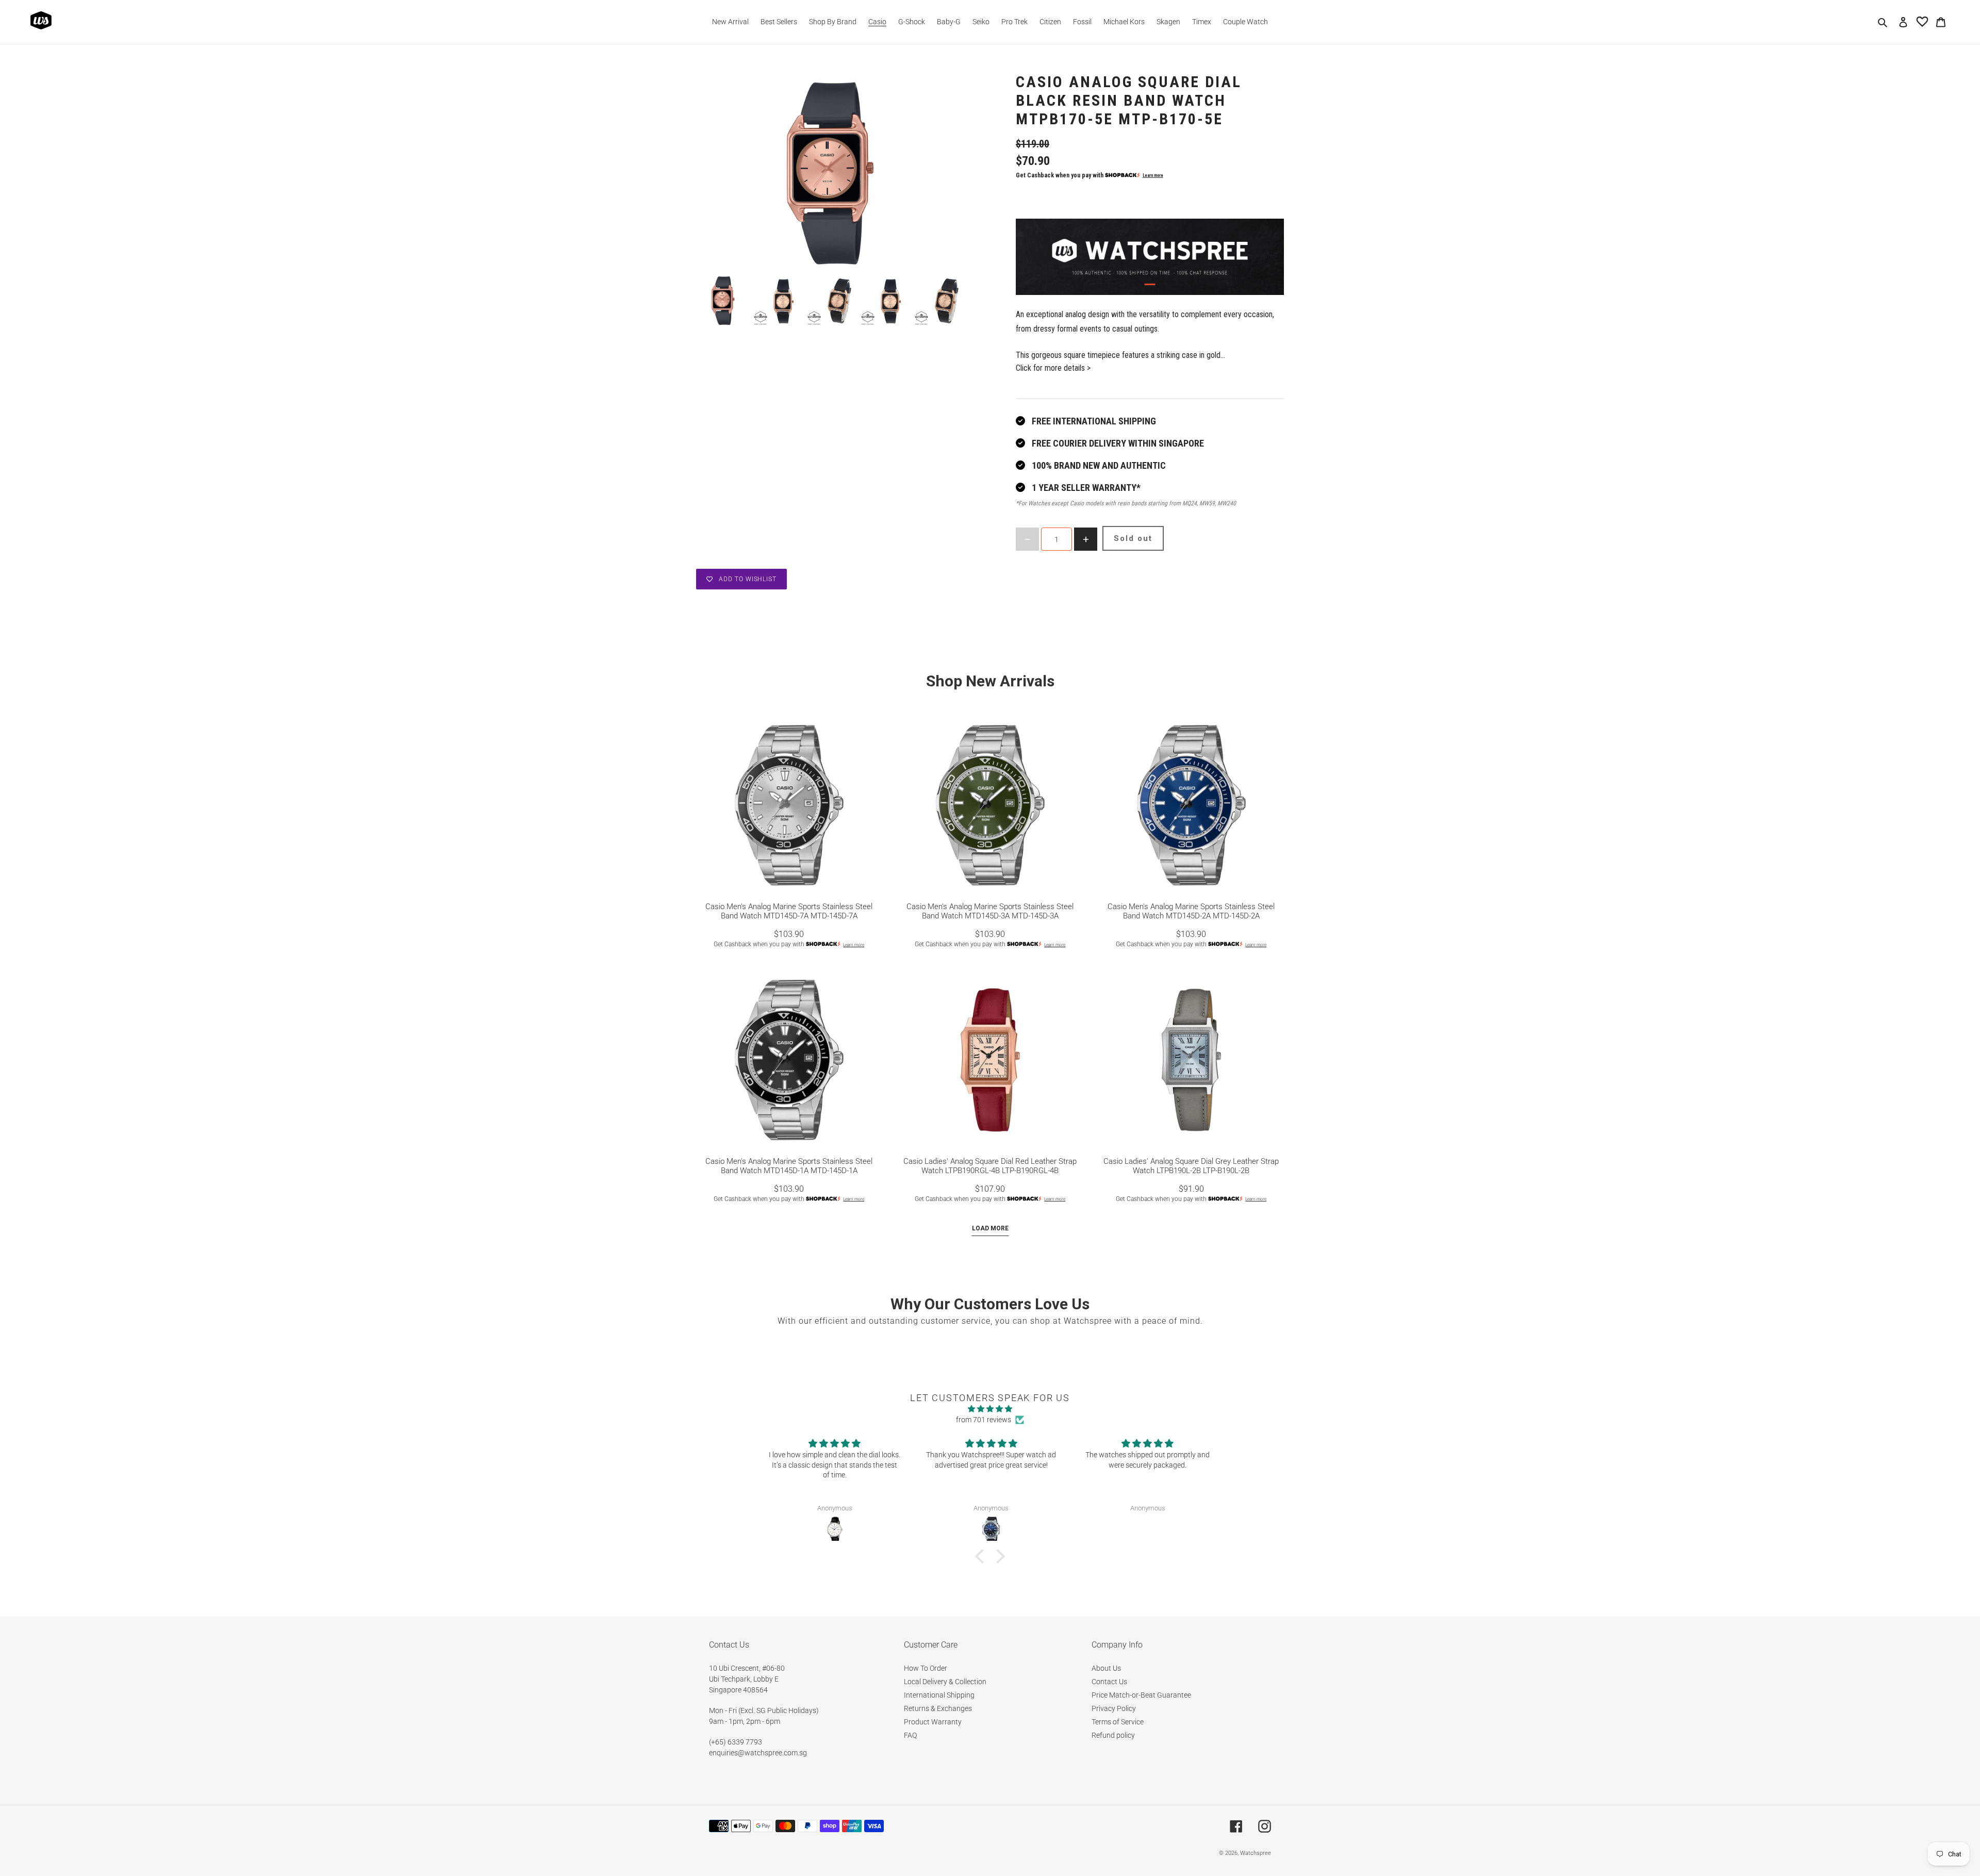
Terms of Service (1118, 1722)
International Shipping (939, 1695)
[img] (990, 1409)
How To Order (926, 1668)
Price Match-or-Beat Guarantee (1141, 1695)
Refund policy (1113, 1735)
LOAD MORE (990, 1228)
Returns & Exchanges (938, 1708)
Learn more (1153, 175)
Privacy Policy (1114, 1708)
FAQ (910, 1735)
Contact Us (1109, 1682)
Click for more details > (1053, 368)
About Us (1106, 1668)
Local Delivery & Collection (945, 1682)
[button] (982, 1556)
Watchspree (1256, 1853)
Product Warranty (933, 1722)
